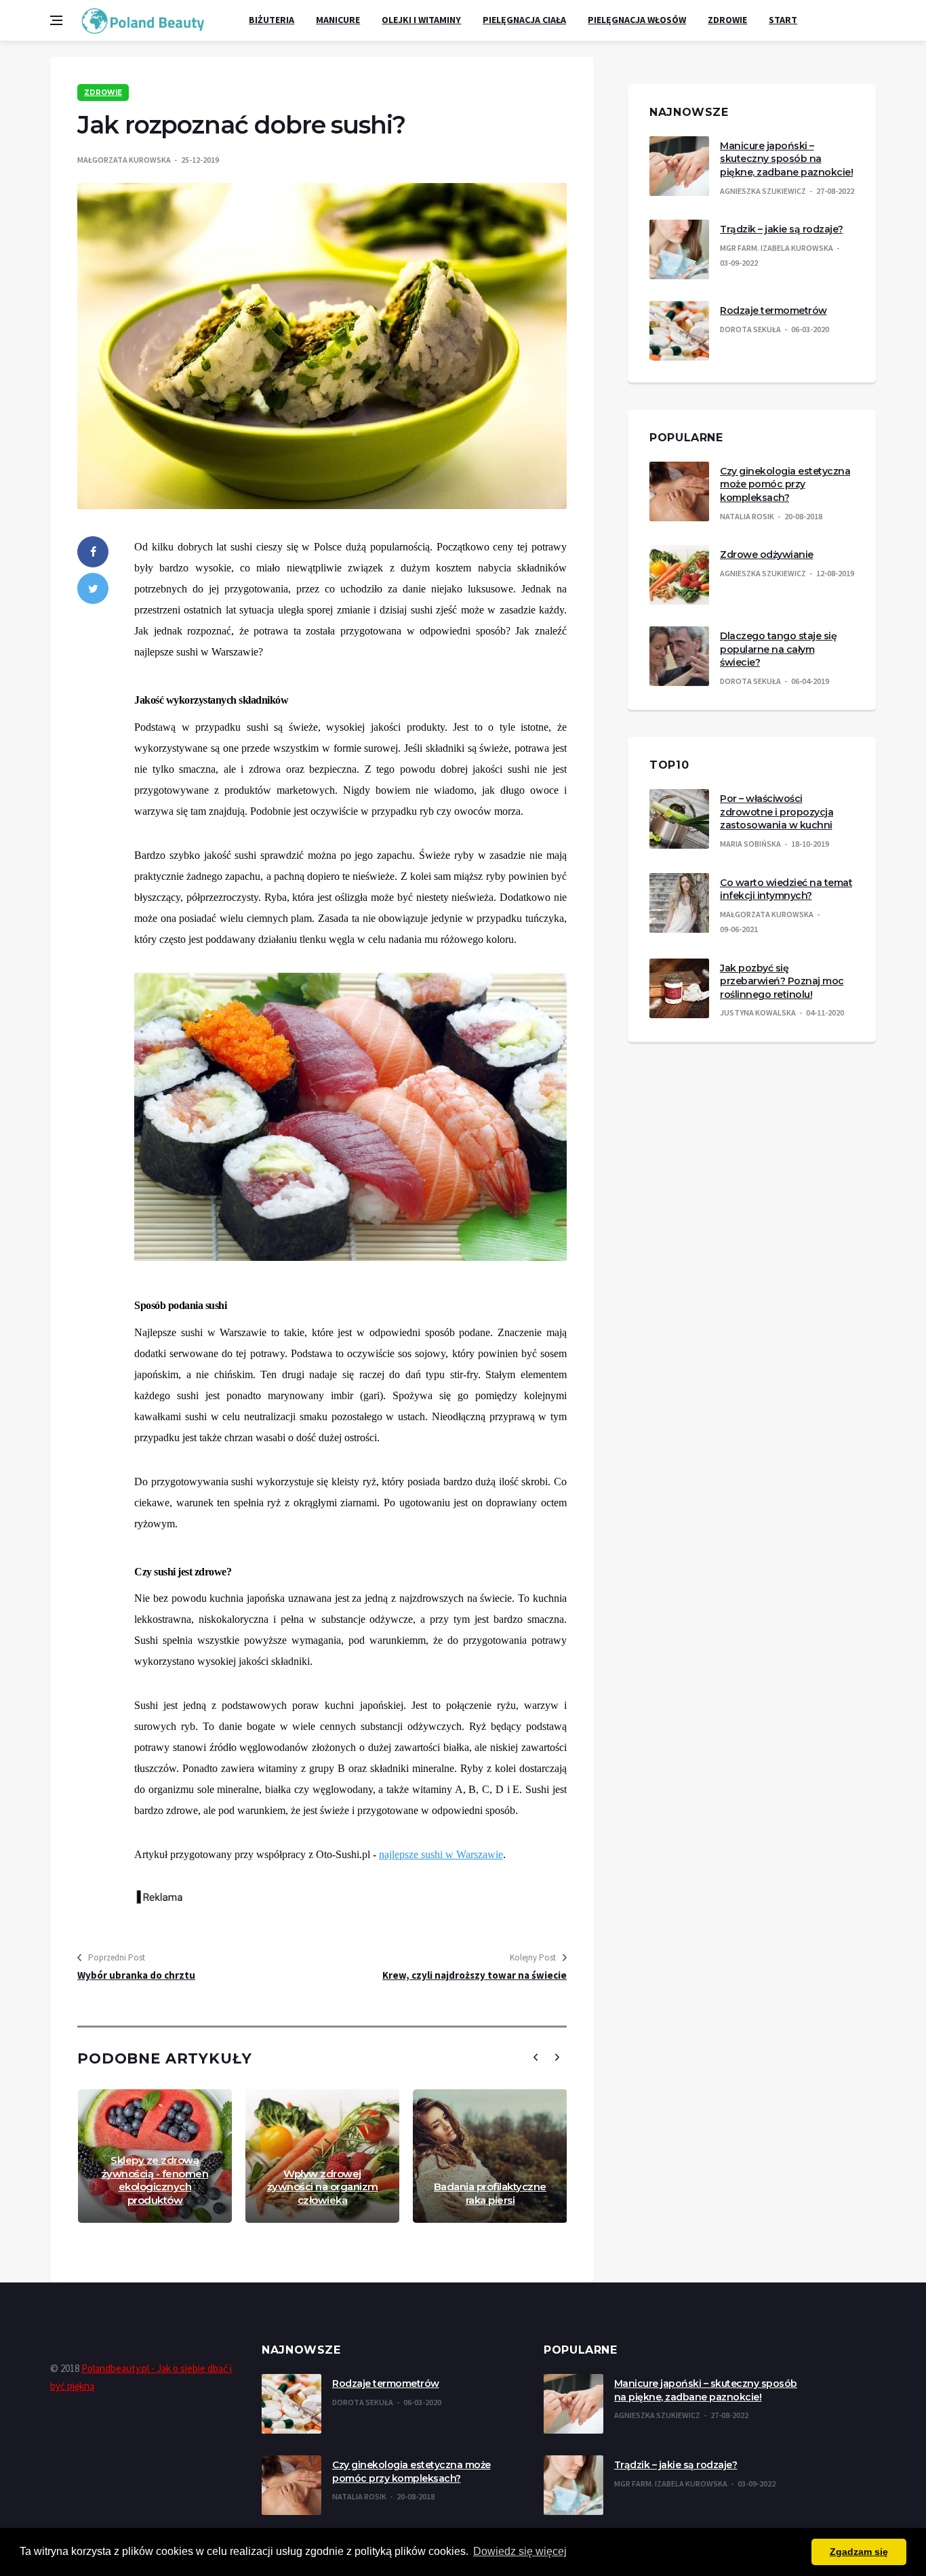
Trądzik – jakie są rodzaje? (782, 229)
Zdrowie (727, 20)
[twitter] (93, 588)
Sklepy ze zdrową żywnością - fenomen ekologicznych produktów (155, 2180)
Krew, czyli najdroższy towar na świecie (475, 1975)
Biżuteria (271, 20)
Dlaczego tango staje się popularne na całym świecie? (778, 649)
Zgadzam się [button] (859, 2552)
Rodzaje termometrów (773, 310)
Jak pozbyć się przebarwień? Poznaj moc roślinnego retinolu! (782, 981)
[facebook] (93, 552)
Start (783, 20)
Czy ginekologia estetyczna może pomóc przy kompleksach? (785, 484)
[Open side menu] (56, 20)
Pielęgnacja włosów (637, 20)
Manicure (338, 20)
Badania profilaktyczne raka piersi (490, 2193)
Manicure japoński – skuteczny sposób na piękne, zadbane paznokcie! (786, 159)
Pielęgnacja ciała (524, 20)
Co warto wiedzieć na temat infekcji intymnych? (786, 889)
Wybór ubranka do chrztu (136, 1975)
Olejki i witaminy (421, 20)
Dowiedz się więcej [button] (520, 2551)
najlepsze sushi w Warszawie (441, 1854)
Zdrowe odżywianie (767, 555)
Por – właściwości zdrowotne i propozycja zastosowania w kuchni (777, 812)
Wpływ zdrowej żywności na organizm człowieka (323, 2187)
